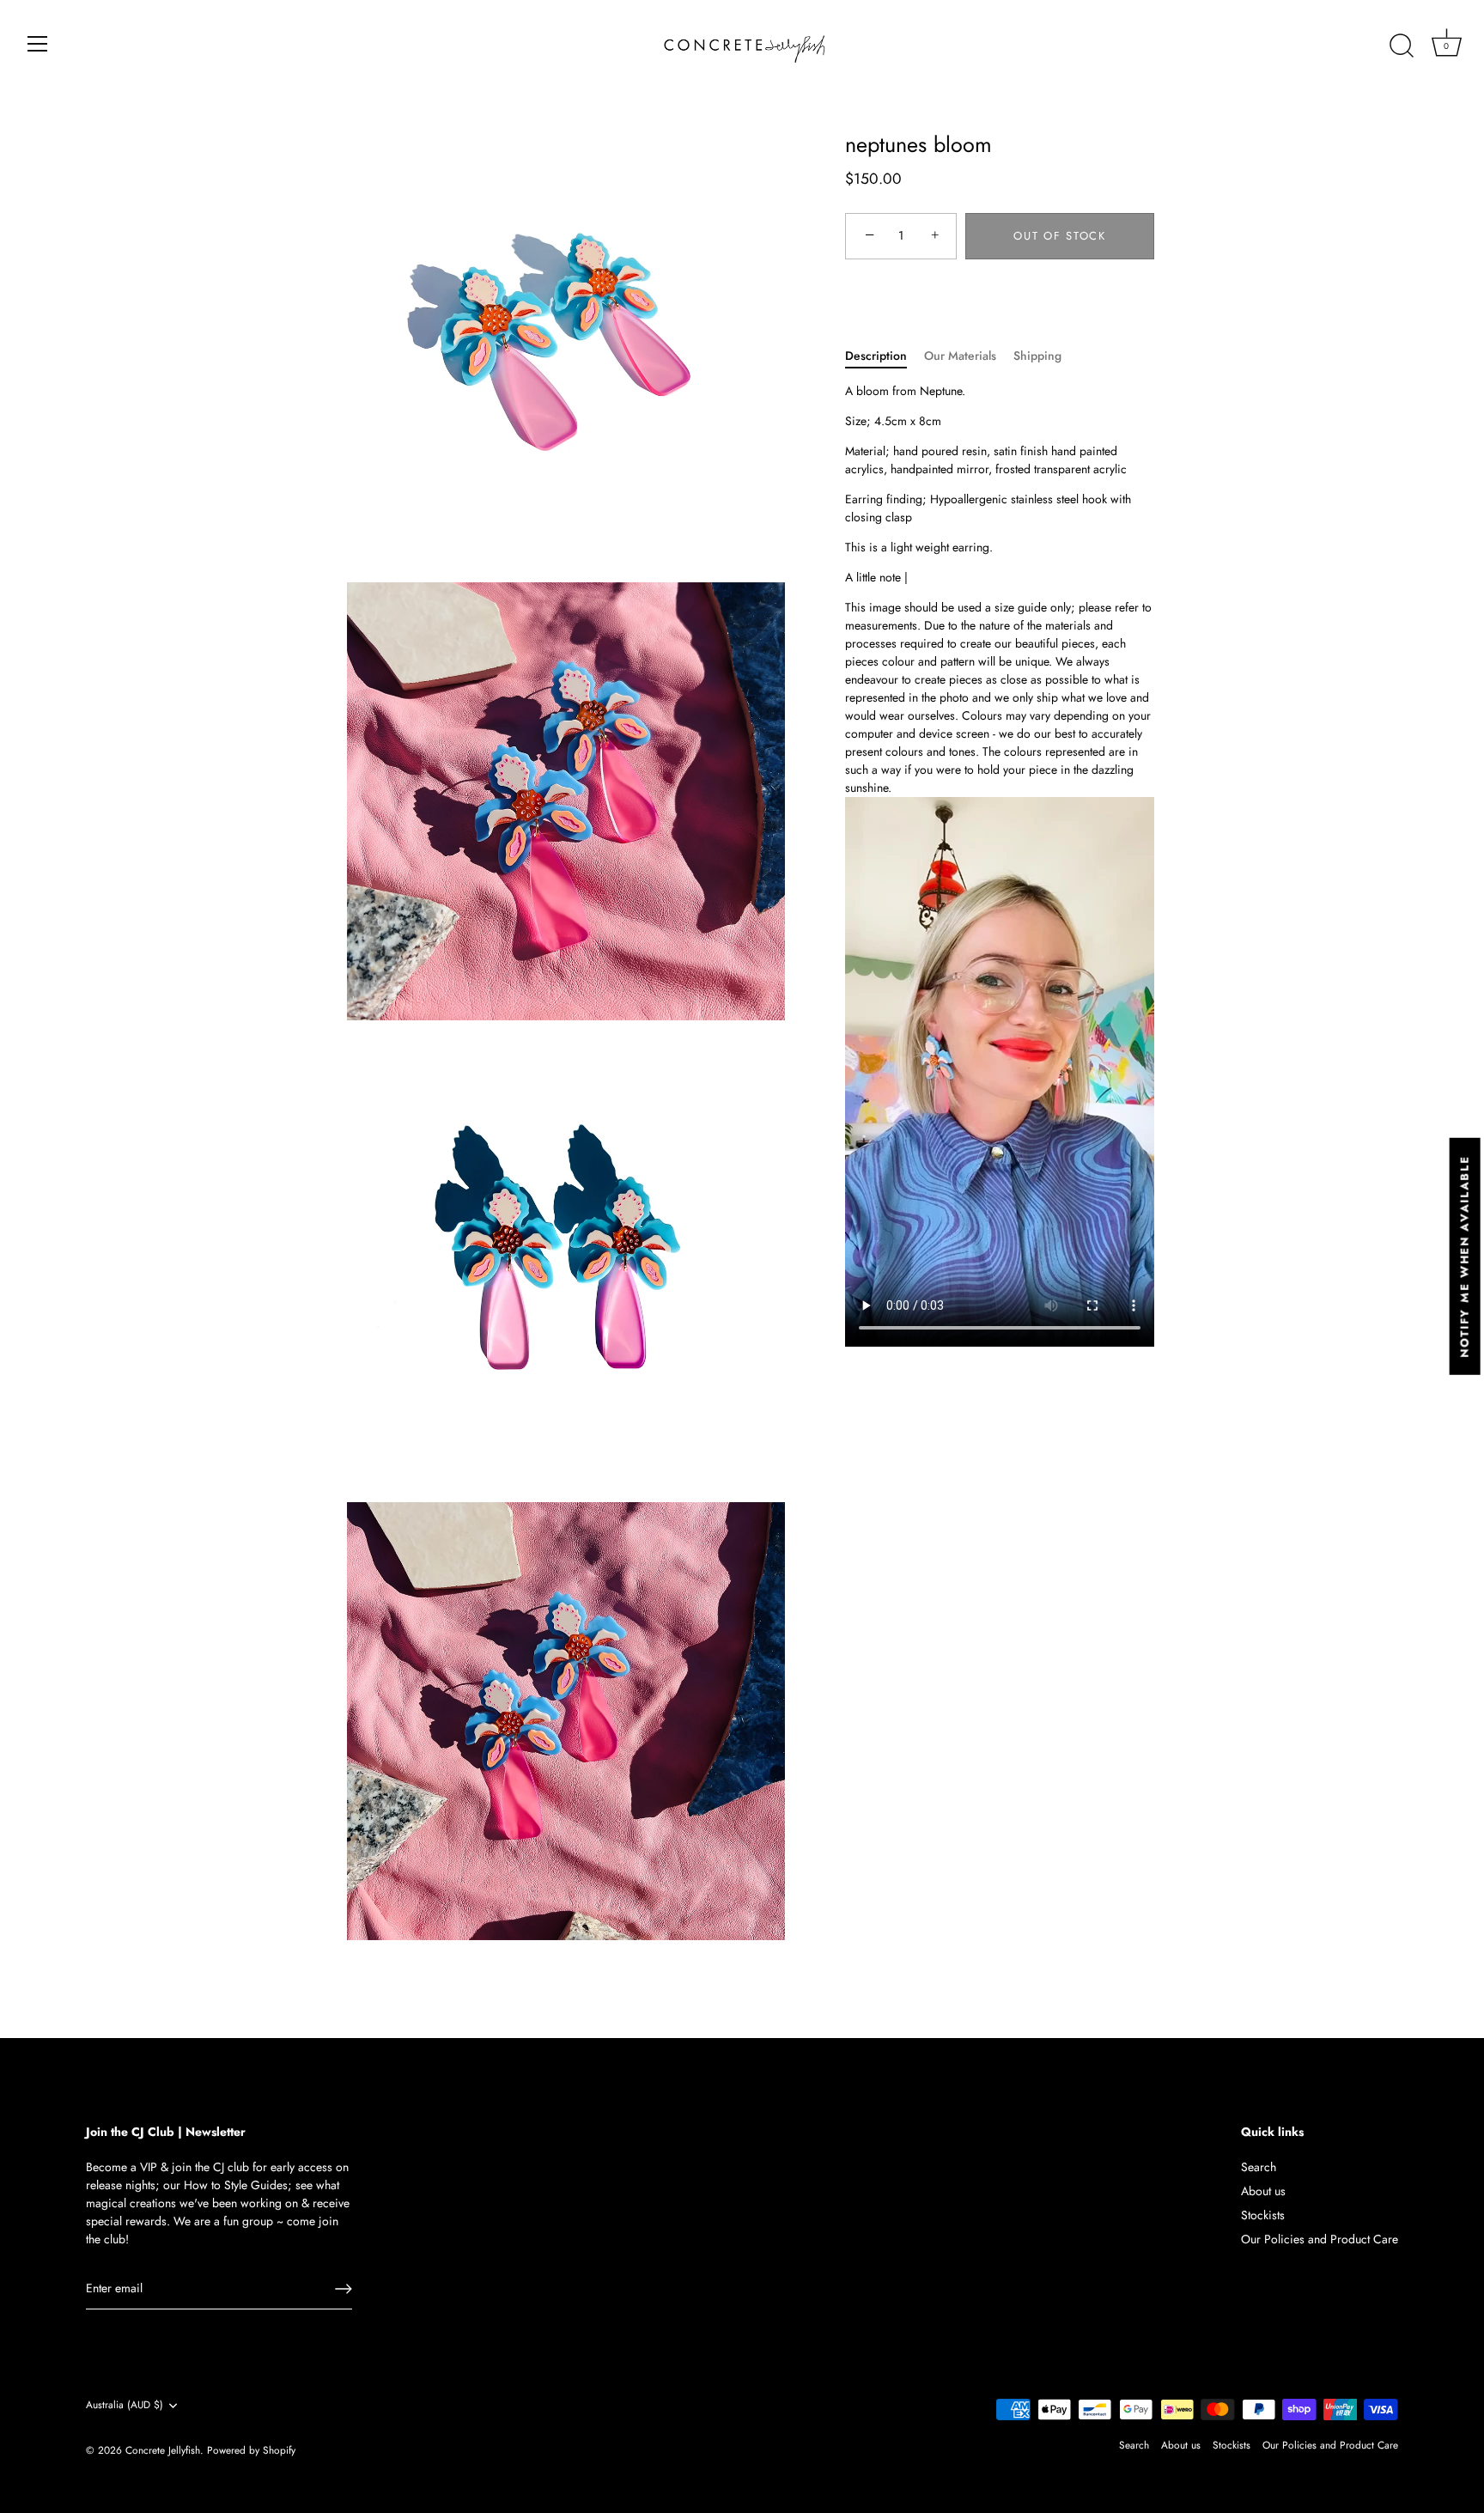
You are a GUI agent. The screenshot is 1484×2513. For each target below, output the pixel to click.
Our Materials (960, 356)
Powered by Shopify (251, 2450)
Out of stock (1059, 236)
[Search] (1402, 46)
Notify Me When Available (1465, 1256)
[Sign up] (344, 2289)
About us (1263, 2191)
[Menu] (38, 44)
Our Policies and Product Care (1320, 2239)
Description (876, 356)
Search (1259, 2167)
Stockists (1263, 2215)
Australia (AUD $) (125, 2405)
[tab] (885, 356)
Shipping (1037, 356)
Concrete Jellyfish (163, 2450)
